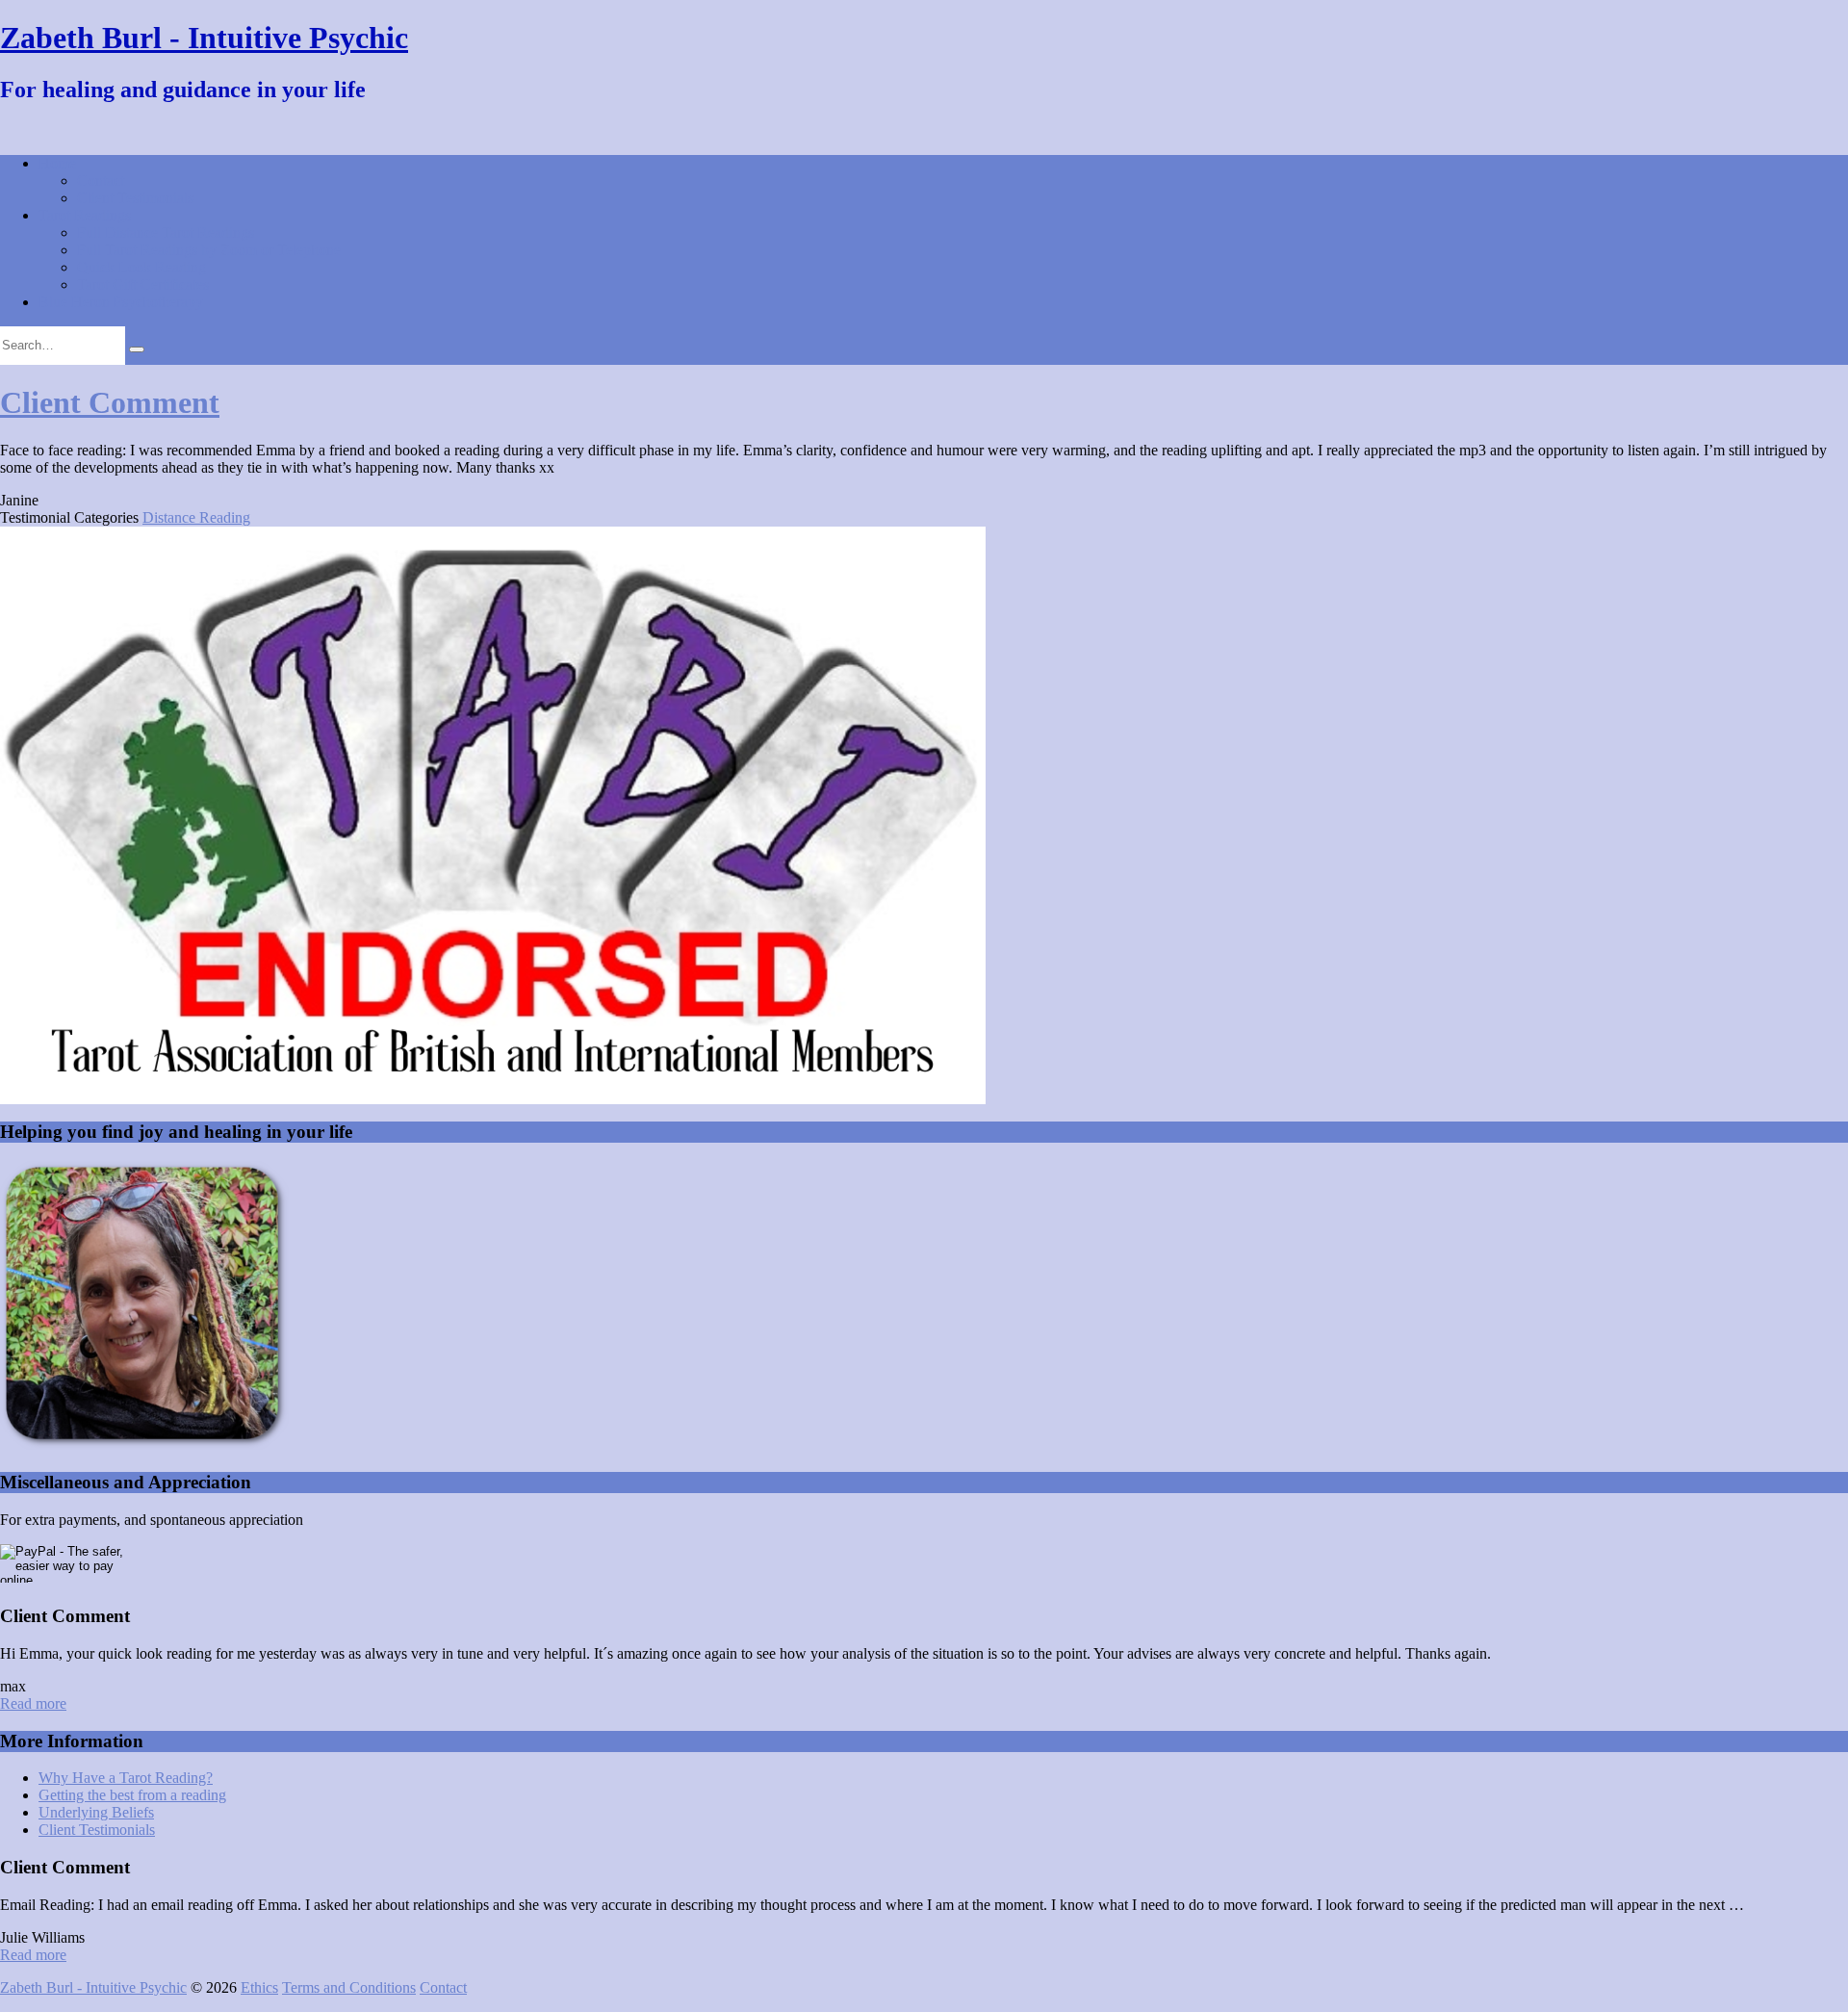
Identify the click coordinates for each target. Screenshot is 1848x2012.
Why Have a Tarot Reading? (126, 1778)
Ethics (259, 1987)
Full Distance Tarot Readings (166, 232)
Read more (33, 1703)
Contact (101, 181)
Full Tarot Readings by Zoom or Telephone (209, 250)
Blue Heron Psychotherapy (121, 302)
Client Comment (110, 402)
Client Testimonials (135, 198)
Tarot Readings (85, 215)
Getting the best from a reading (132, 1795)
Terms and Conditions (349, 1987)
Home (57, 163)
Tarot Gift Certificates (143, 284)
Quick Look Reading (141, 267)
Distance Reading (196, 517)
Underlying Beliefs (96, 1812)
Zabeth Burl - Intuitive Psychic (204, 38)
